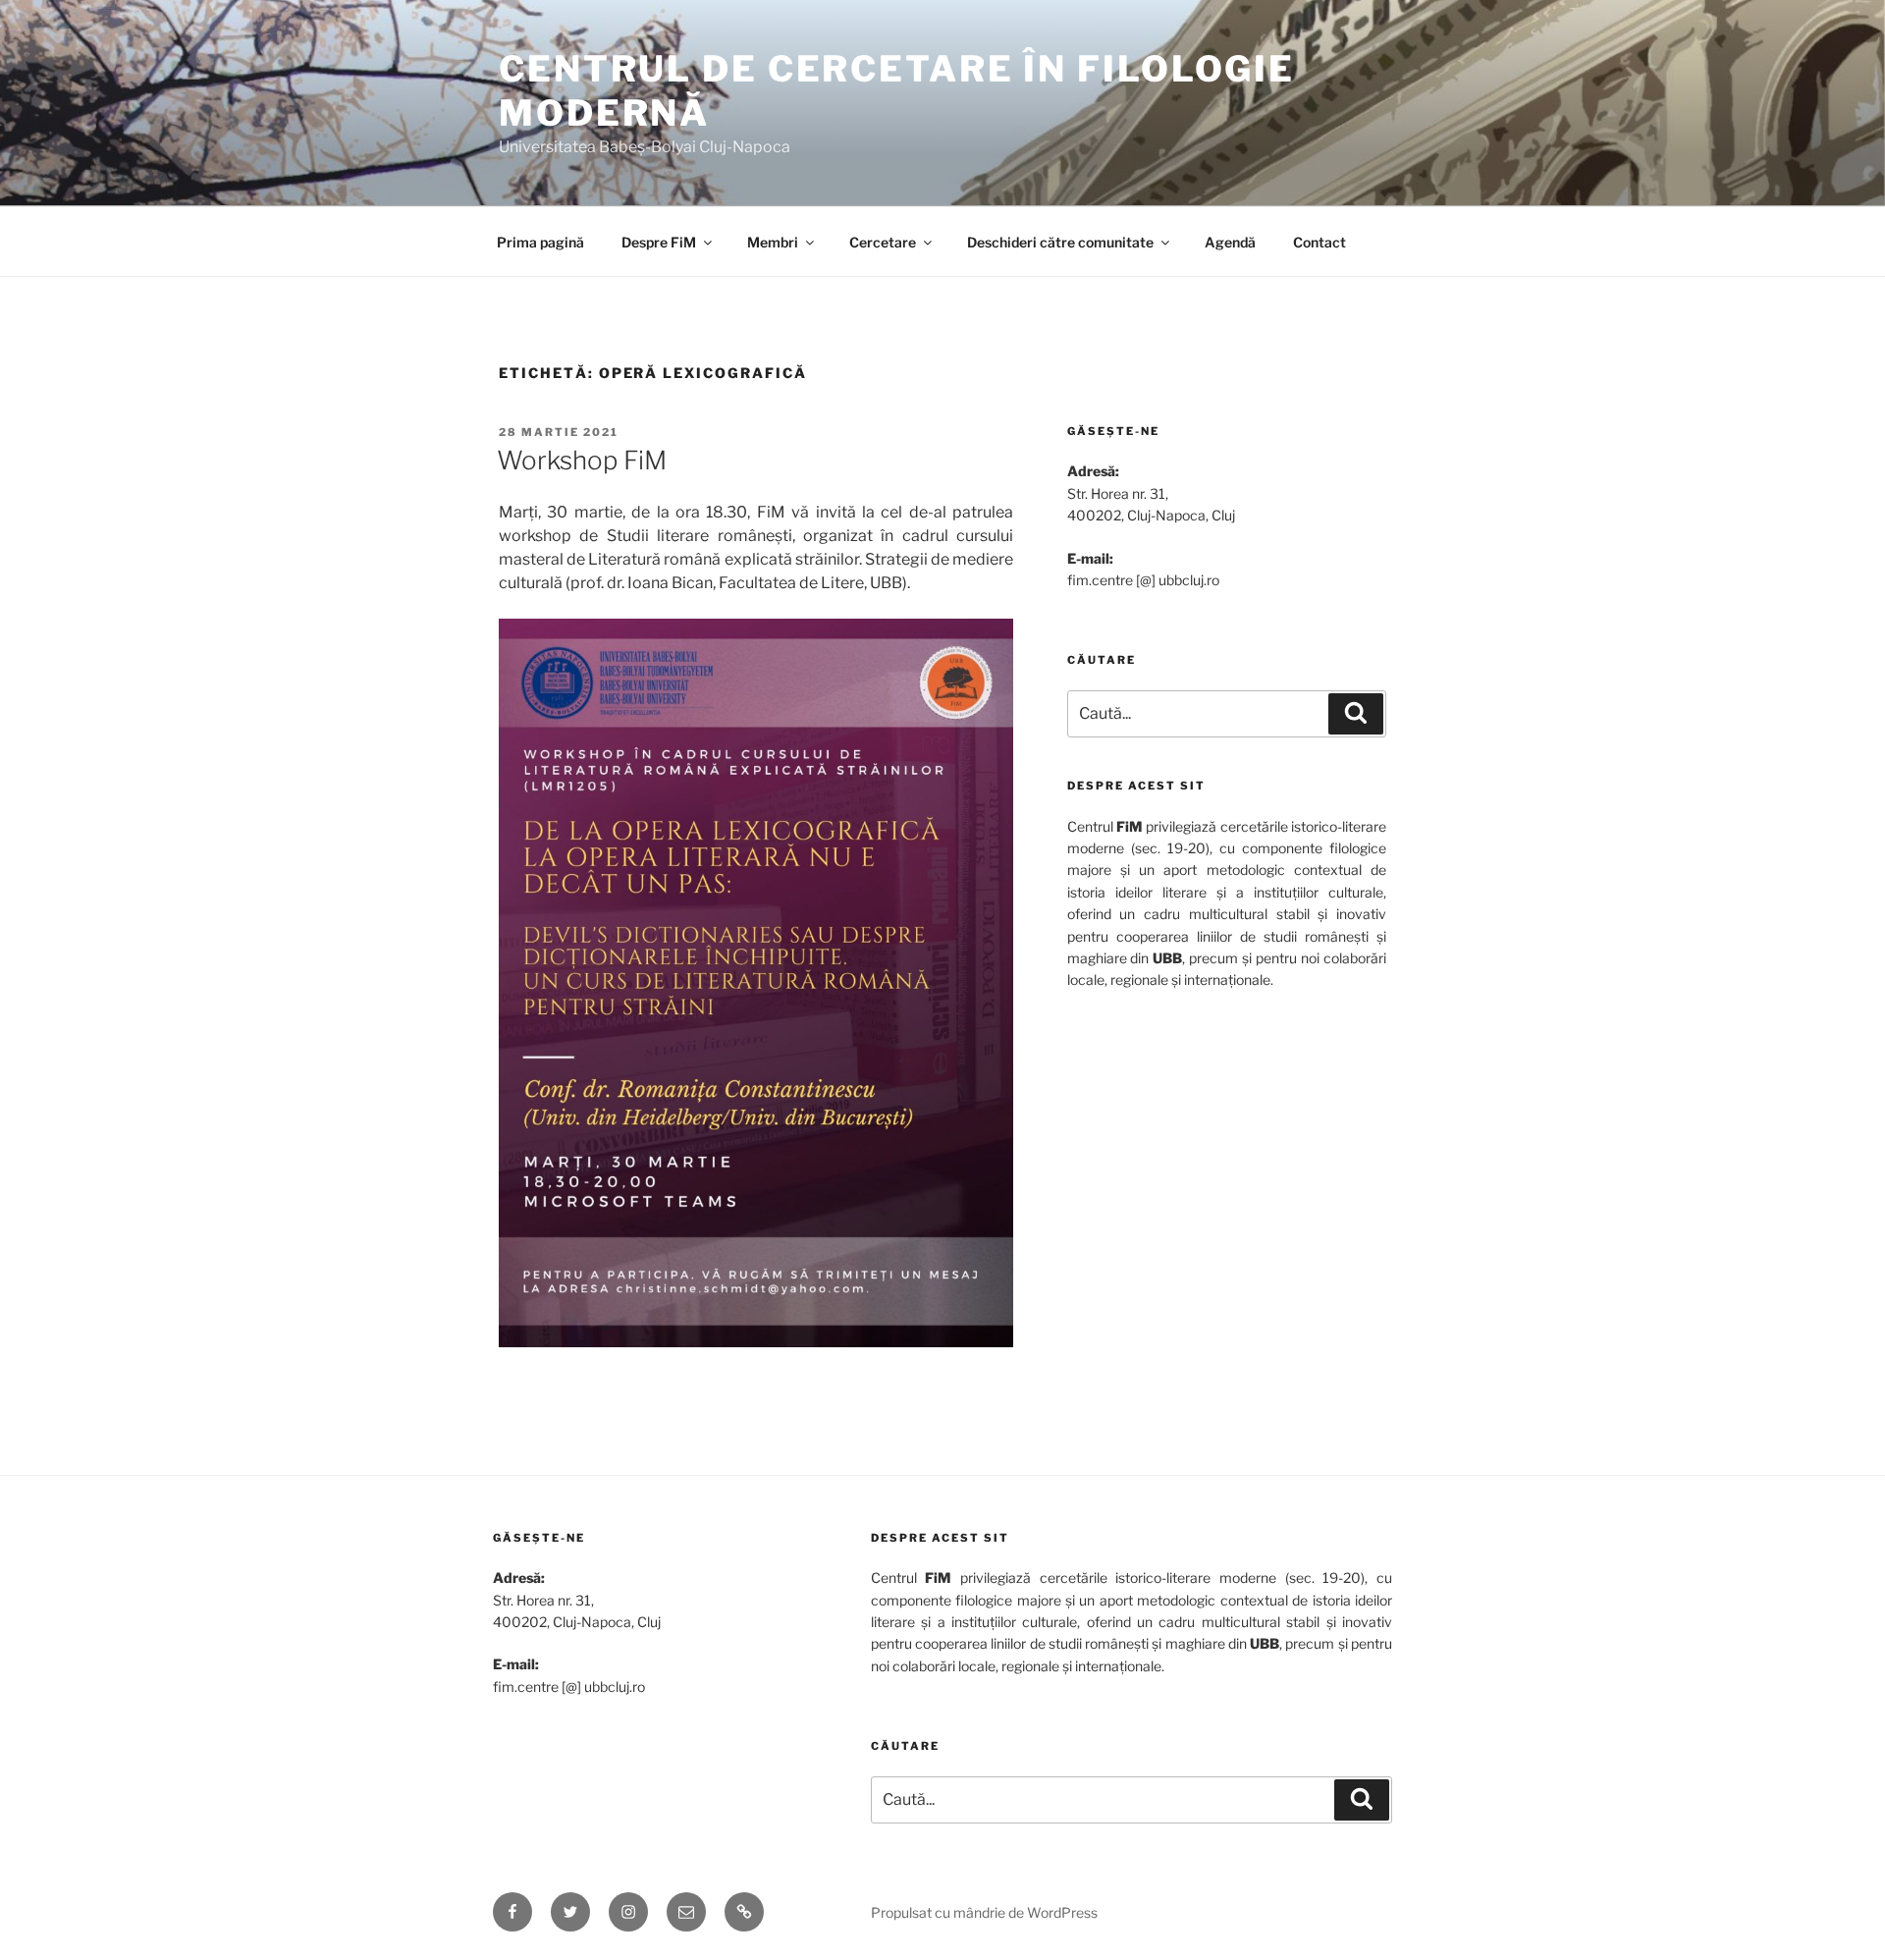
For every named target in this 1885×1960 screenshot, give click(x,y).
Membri (773, 242)
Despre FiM (659, 242)
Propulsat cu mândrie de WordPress (984, 1912)
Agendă (1230, 242)
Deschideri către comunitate (1060, 242)
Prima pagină (540, 242)
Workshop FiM (582, 460)
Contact (1319, 242)
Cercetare (883, 242)
